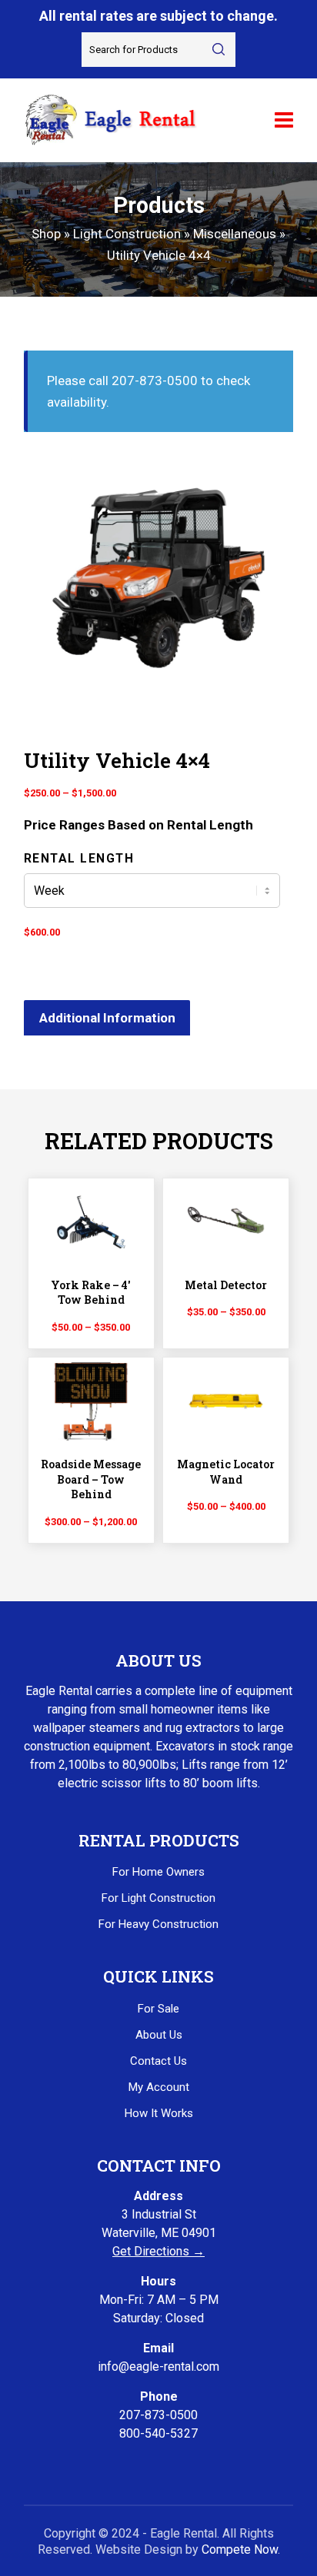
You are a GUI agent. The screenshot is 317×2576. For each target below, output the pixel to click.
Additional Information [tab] (107, 1018)
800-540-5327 (158, 2433)
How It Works (159, 2113)
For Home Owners (158, 1872)
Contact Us (158, 2061)
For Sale (158, 2009)
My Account (159, 2087)
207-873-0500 (158, 2415)
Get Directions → (158, 2251)
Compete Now (240, 2549)
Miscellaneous (235, 234)
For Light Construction (158, 1898)
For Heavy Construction (158, 1924)
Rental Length (79, 858)
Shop (46, 234)
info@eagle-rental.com (158, 2367)
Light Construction (127, 234)
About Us (159, 2035)
